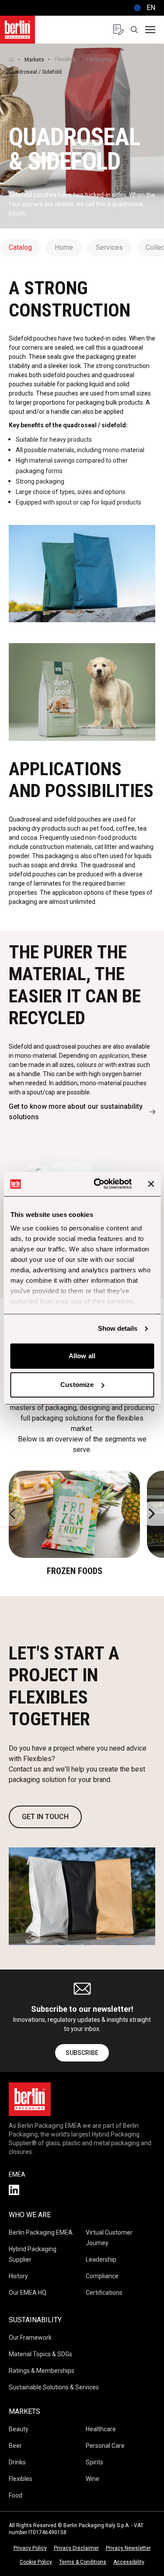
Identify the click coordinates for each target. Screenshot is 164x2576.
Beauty (19, 2429)
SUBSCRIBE (82, 2053)
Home (64, 247)
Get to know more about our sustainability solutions (76, 1112)
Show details (118, 1328)
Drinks (17, 2462)
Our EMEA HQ (28, 2293)
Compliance (102, 2276)
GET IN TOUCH (45, 1817)
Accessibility (129, 2562)
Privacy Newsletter (128, 2548)
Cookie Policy (36, 2562)
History (18, 2276)
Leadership (101, 2259)
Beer (15, 2446)
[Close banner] (151, 1184)
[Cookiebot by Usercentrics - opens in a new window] (98, 1184)
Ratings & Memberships (42, 2371)
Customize (77, 1385)
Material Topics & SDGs (40, 2354)
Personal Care (105, 2446)
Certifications (104, 2293)
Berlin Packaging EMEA (41, 2232)
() (143, 8)
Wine (92, 2479)
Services (109, 247)
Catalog (20, 247)
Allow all (82, 1356)
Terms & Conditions (83, 2562)
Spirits (94, 2462)
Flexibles (65, 59)
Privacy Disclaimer (76, 2548)
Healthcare (101, 2429)
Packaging (99, 59)
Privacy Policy (30, 2548)
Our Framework (30, 2337)
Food (16, 2495)
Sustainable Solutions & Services (54, 2387)
